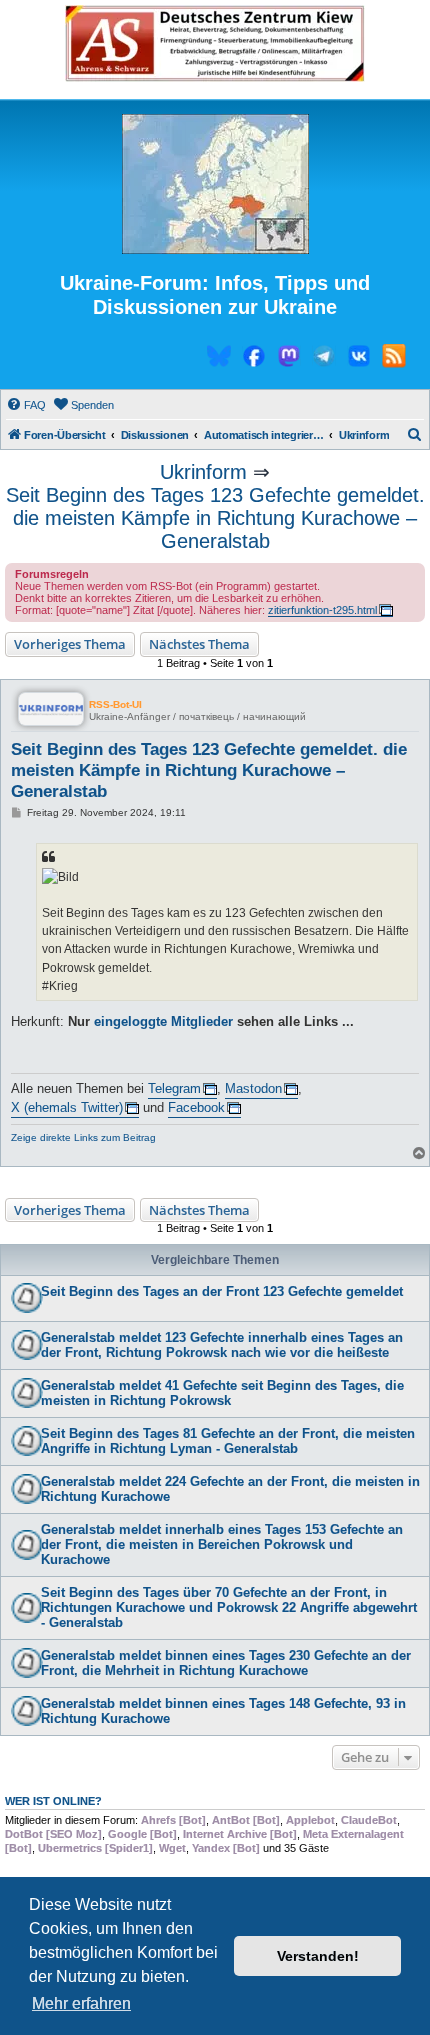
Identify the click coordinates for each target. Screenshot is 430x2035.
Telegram (174, 1088)
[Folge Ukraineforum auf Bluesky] (219, 359)
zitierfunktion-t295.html (322, 610)
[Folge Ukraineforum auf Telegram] (324, 359)
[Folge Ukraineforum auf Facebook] (254, 359)
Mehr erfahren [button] (81, 2003)
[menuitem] (26, 405)
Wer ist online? (53, 1801)
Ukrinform (203, 472)
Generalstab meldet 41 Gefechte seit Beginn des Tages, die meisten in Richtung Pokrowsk (222, 1393)
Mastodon (253, 1088)
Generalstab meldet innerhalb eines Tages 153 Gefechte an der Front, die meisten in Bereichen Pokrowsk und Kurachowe (222, 1544)
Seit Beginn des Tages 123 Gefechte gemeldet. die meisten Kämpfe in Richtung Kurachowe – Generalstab (215, 518)
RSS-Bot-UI (115, 704)
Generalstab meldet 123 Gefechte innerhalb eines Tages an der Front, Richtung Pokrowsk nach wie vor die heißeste (222, 1345)
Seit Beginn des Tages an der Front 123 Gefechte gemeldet (222, 1291)
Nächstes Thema (199, 644)
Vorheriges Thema (70, 644)
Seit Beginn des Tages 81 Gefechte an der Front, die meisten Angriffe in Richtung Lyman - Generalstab (228, 1441)
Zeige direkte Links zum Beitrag (83, 1137)
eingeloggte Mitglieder (163, 1021)
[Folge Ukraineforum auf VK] (359, 359)
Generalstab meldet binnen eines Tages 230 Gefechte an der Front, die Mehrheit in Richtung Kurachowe (226, 1663)
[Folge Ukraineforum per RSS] (394, 359)
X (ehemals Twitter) (67, 1107)
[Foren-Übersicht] (215, 185)
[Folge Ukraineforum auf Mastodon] (289, 359)
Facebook (196, 1107)
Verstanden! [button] (318, 1956)
